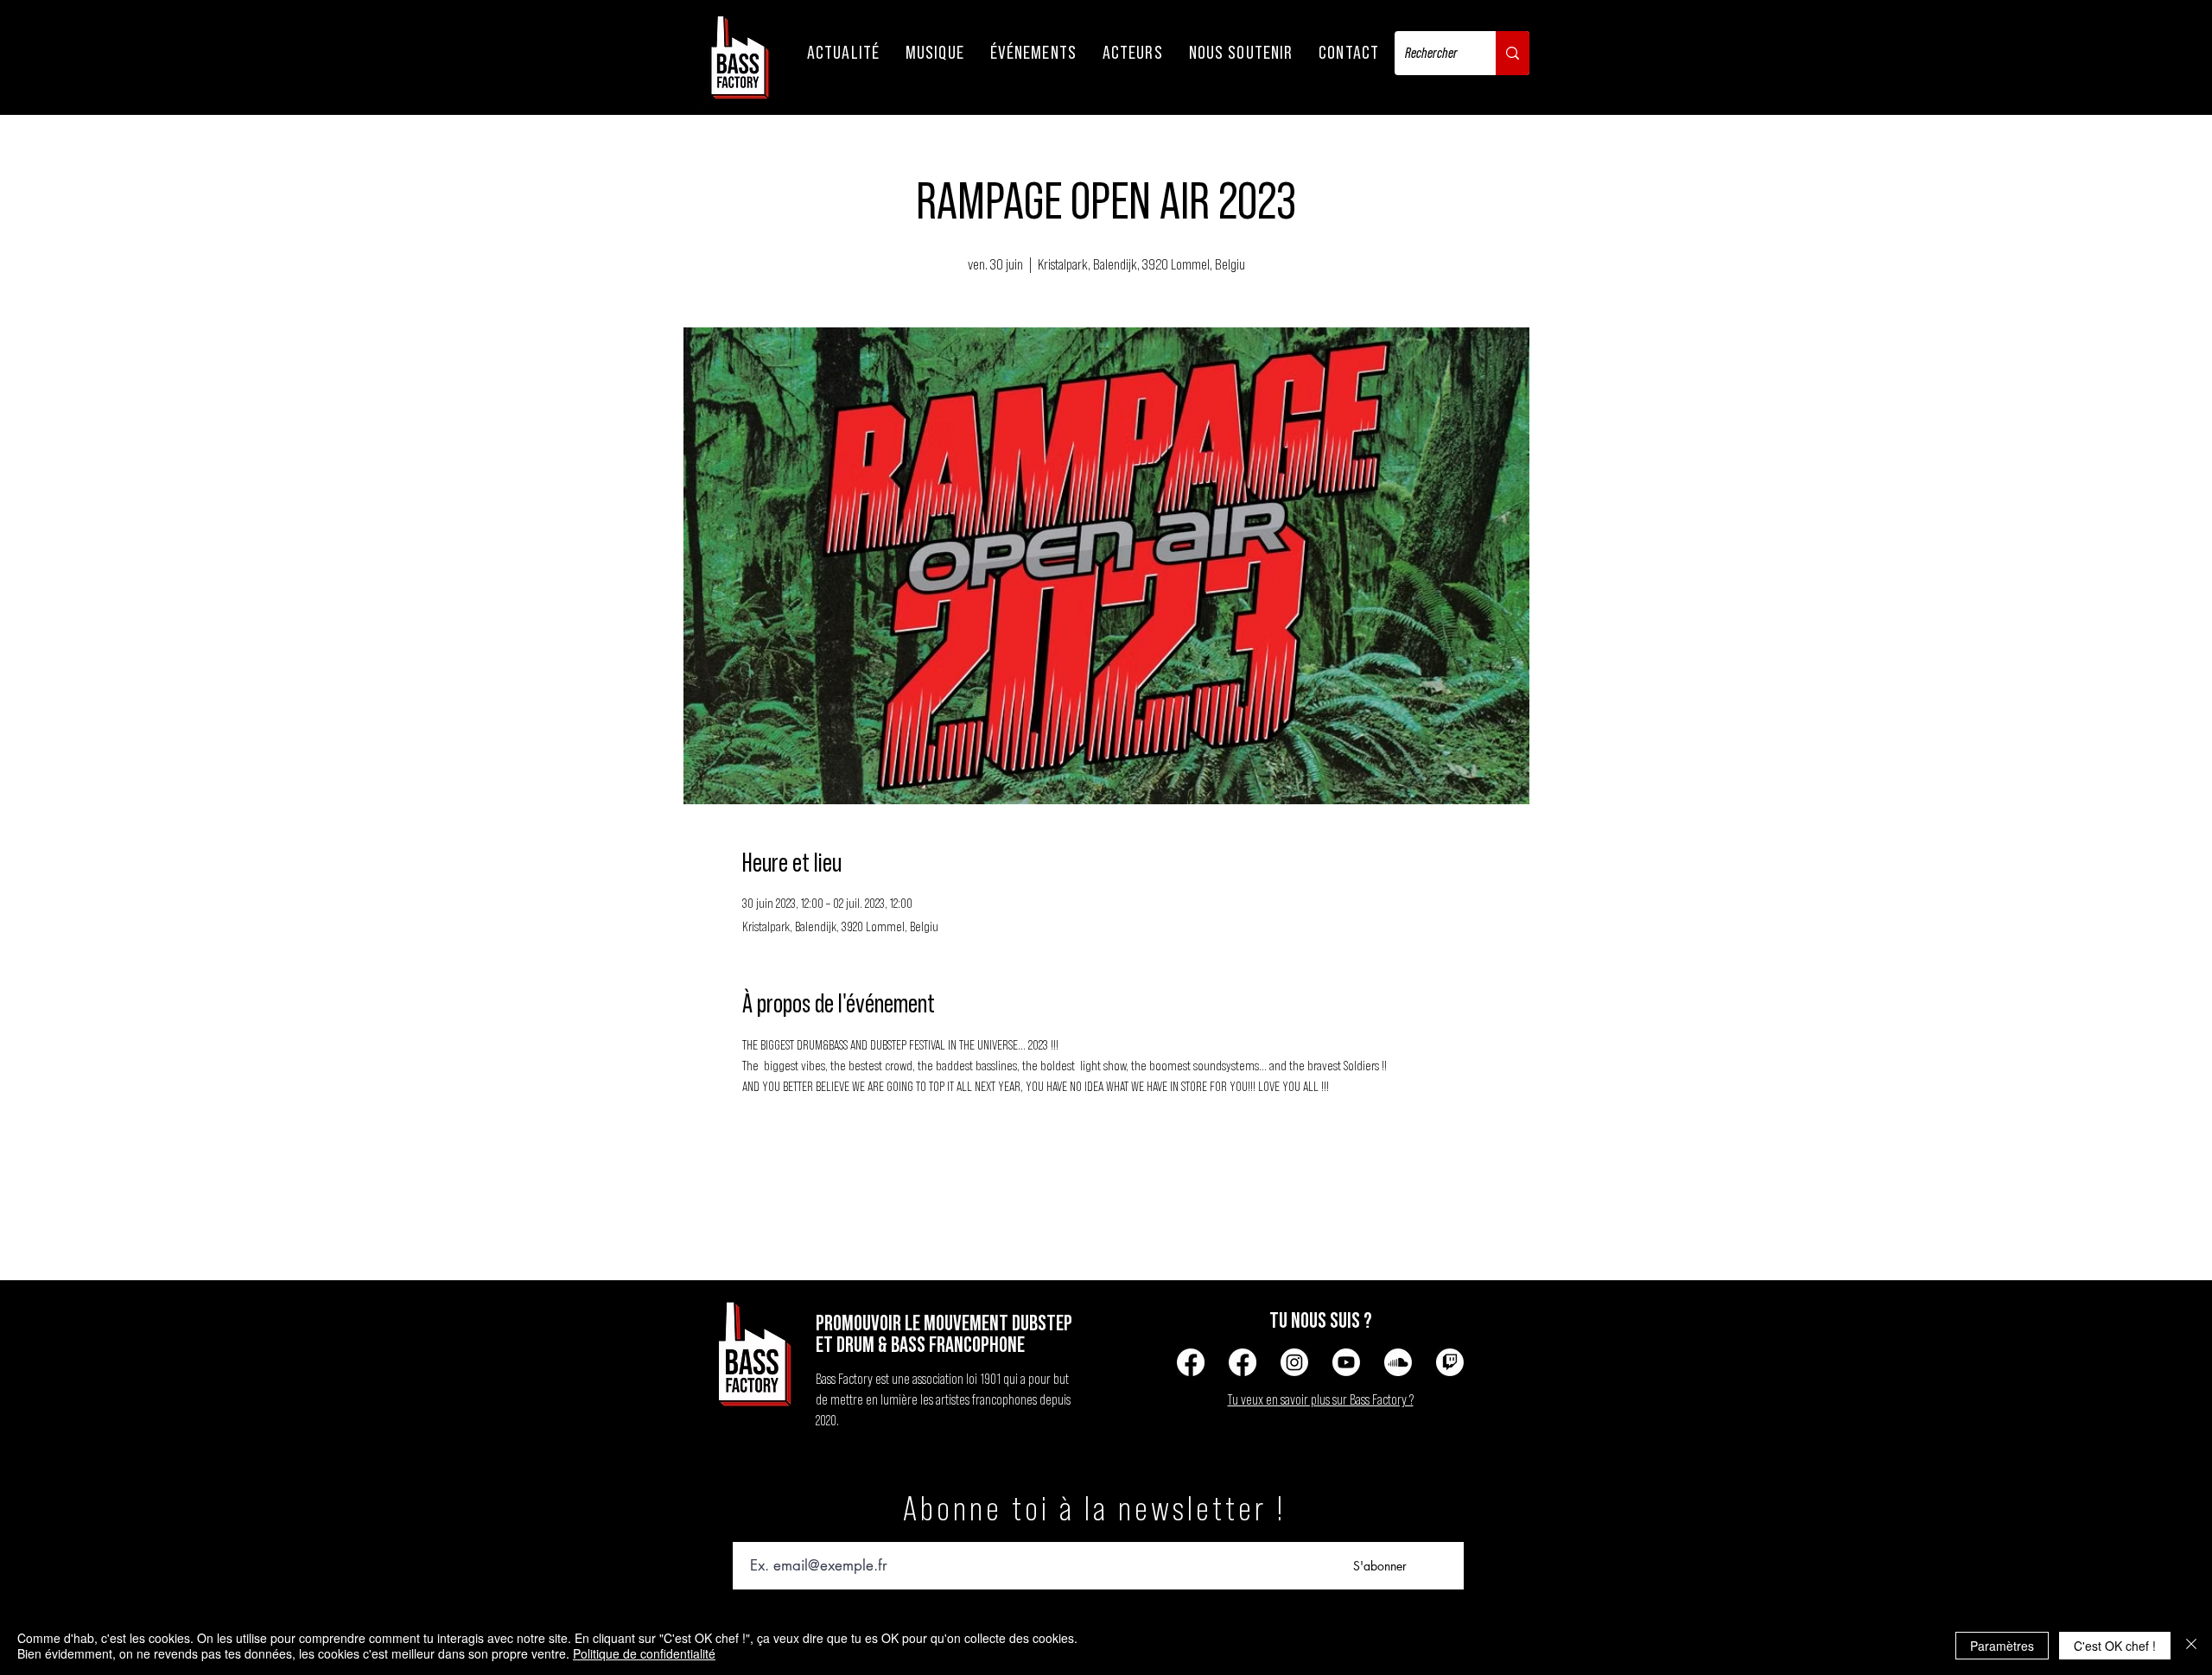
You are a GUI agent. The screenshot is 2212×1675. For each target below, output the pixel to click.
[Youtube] (1346, 1362)
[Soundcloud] (1398, 1362)
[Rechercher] (1513, 53)
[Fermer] (2191, 1646)
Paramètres (2002, 1646)
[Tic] (1450, 1362)
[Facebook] (1191, 1362)
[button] (843, 53)
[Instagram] (1294, 1362)
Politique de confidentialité (644, 1653)
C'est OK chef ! (2115, 1646)
